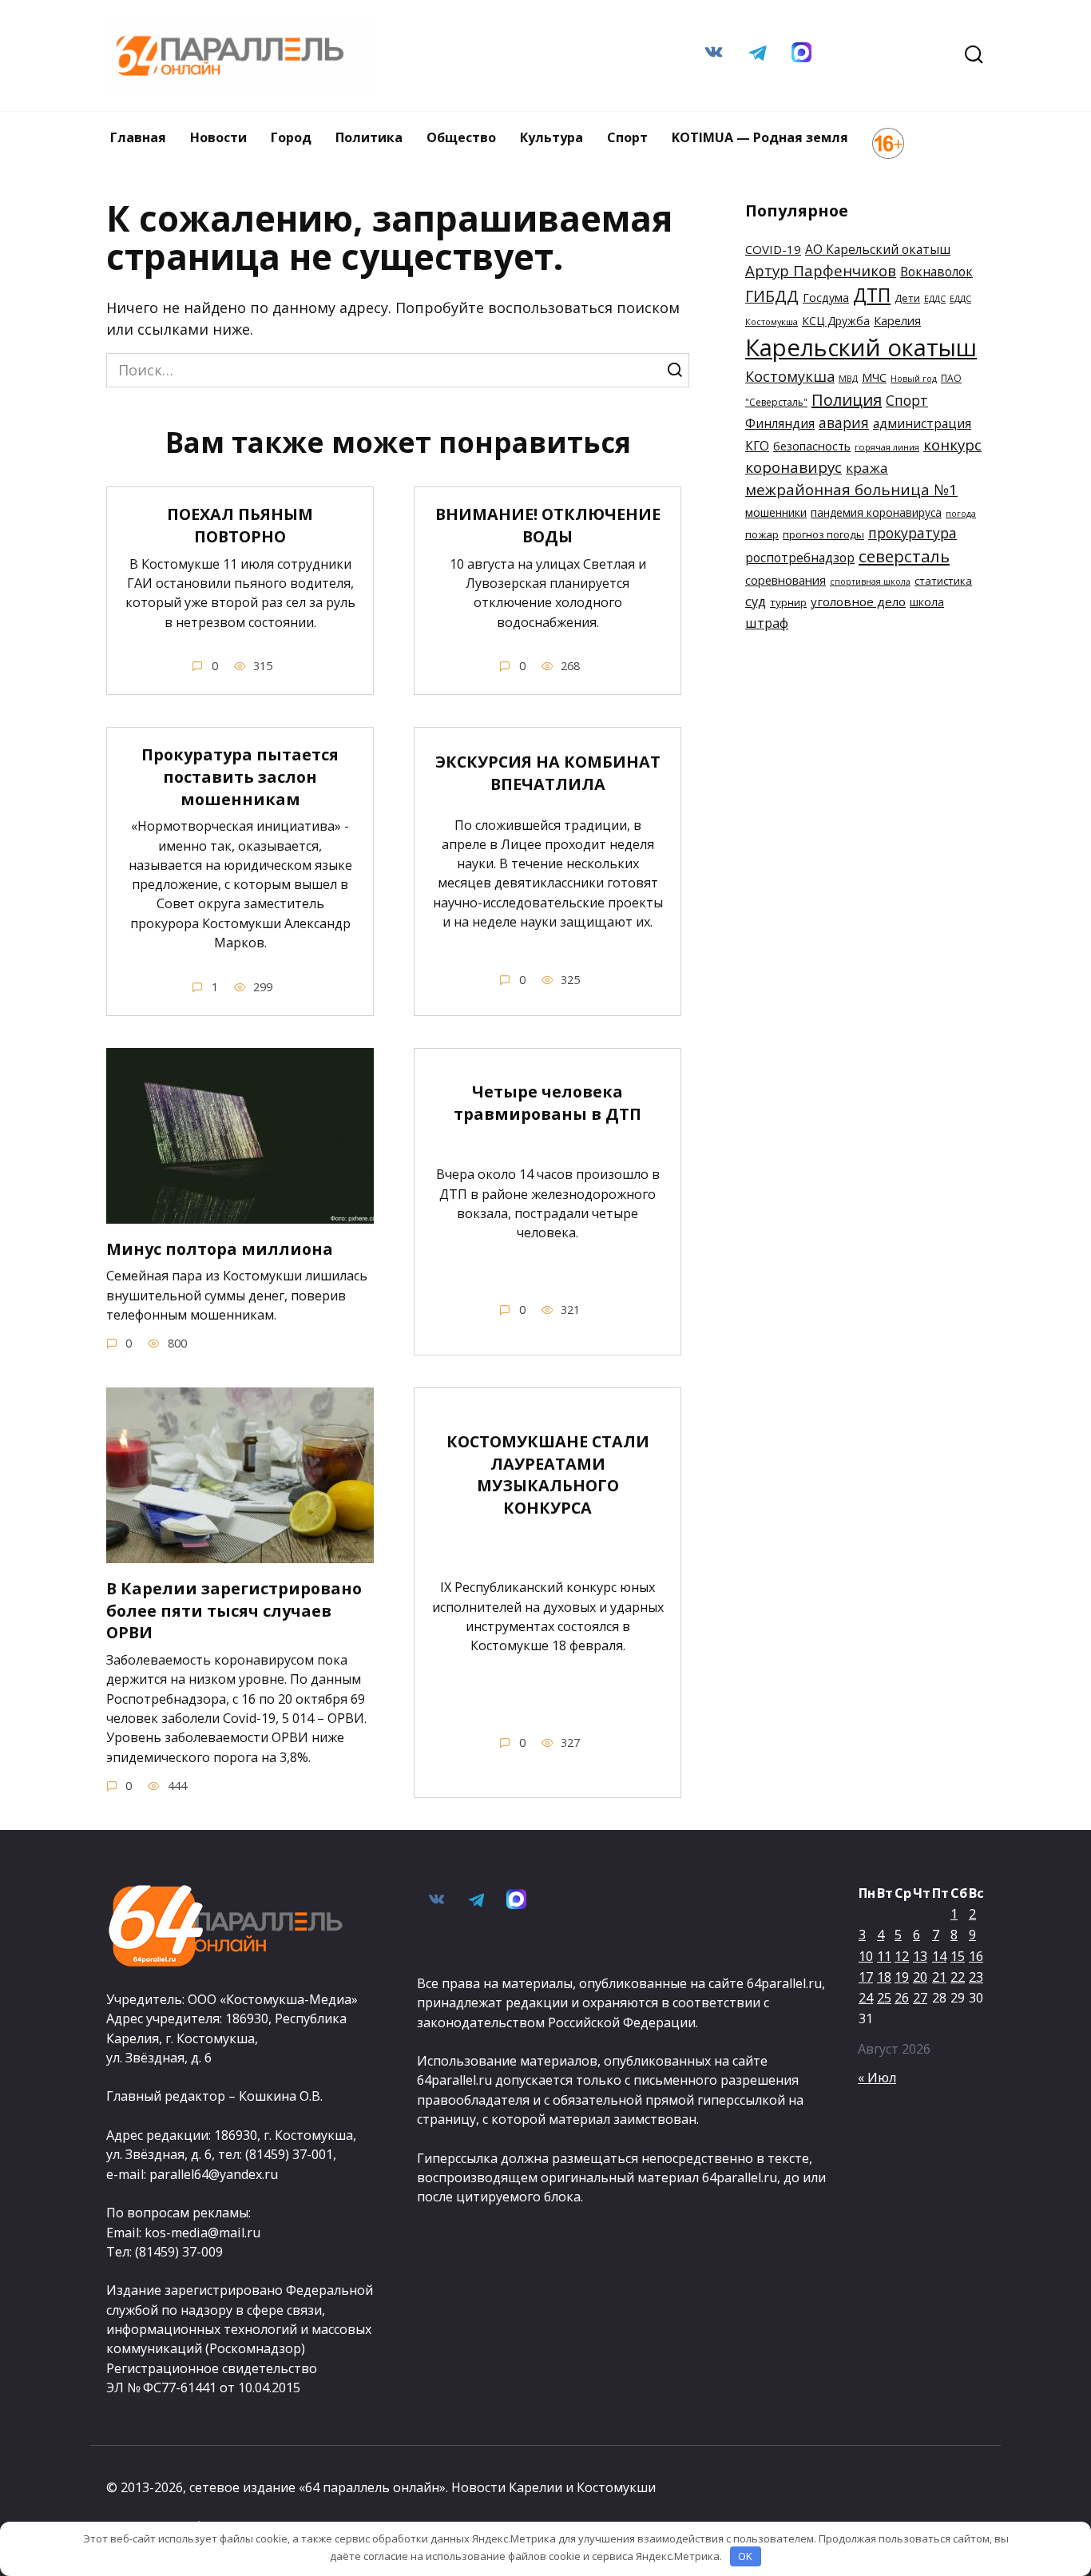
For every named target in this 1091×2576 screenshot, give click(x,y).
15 (958, 1956)
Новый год (914, 379)
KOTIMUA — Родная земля (760, 137)
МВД (848, 379)
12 (902, 1956)
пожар (762, 534)
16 (976, 1956)
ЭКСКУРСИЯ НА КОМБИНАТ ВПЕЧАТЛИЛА (548, 773)
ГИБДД (772, 296)
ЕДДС (935, 299)
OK (745, 2556)
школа (927, 602)
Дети (907, 298)
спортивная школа (870, 581)
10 (866, 1956)
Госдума (826, 298)
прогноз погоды (823, 534)
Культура (551, 137)
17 (866, 1977)
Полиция (847, 400)
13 (920, 1956)
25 (884, 1998)
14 (939, 1956)
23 (976, 1977)
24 (866, 1998)
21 (939, 1977)
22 (958, 1977)
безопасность (812, 446)
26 (902, 1998)
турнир (788, 602)
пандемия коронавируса (876, 512)
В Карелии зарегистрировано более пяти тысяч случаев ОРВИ (234, 1610)
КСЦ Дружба (836, 321)
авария (844, 423)
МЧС (874, 377)
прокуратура (912, 533)
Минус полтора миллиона (220, 1249)
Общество (461, 137)
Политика (369, 137)
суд (756, 601)
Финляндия (780, 423)
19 (902, 1977)
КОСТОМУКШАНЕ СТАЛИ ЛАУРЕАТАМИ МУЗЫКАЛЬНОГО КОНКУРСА (548, 1475)
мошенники (776, 512)
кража (867, 468)
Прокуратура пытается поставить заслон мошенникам (240, 776)
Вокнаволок (936, 272)
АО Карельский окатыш (878, 249)
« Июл (877, 2078)
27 (920, 1998)
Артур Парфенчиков (821, 270)
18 (884, 1977)
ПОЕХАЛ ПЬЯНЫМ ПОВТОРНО (240, 525)
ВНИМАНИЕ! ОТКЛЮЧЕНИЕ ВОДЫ (548, 525)
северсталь (904, 556)
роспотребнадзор (800, 558)
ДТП (872, 295)
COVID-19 (773, 249)
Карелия (897, 321)
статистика (943, 581)
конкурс (952, 445)
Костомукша (790, 376)
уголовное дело (858, 601)
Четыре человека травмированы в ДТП (547, 1103)
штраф (767, 623)
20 (920, 1977)
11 (884, 1956)
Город (291, 137)
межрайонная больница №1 (851, 490)
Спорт (627, 137)
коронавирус (793, 467)
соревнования (786, 580)
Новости (218, 137)
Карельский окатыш (861, 347)
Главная (138, 137)
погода (961, 514)
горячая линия (887, 447)
